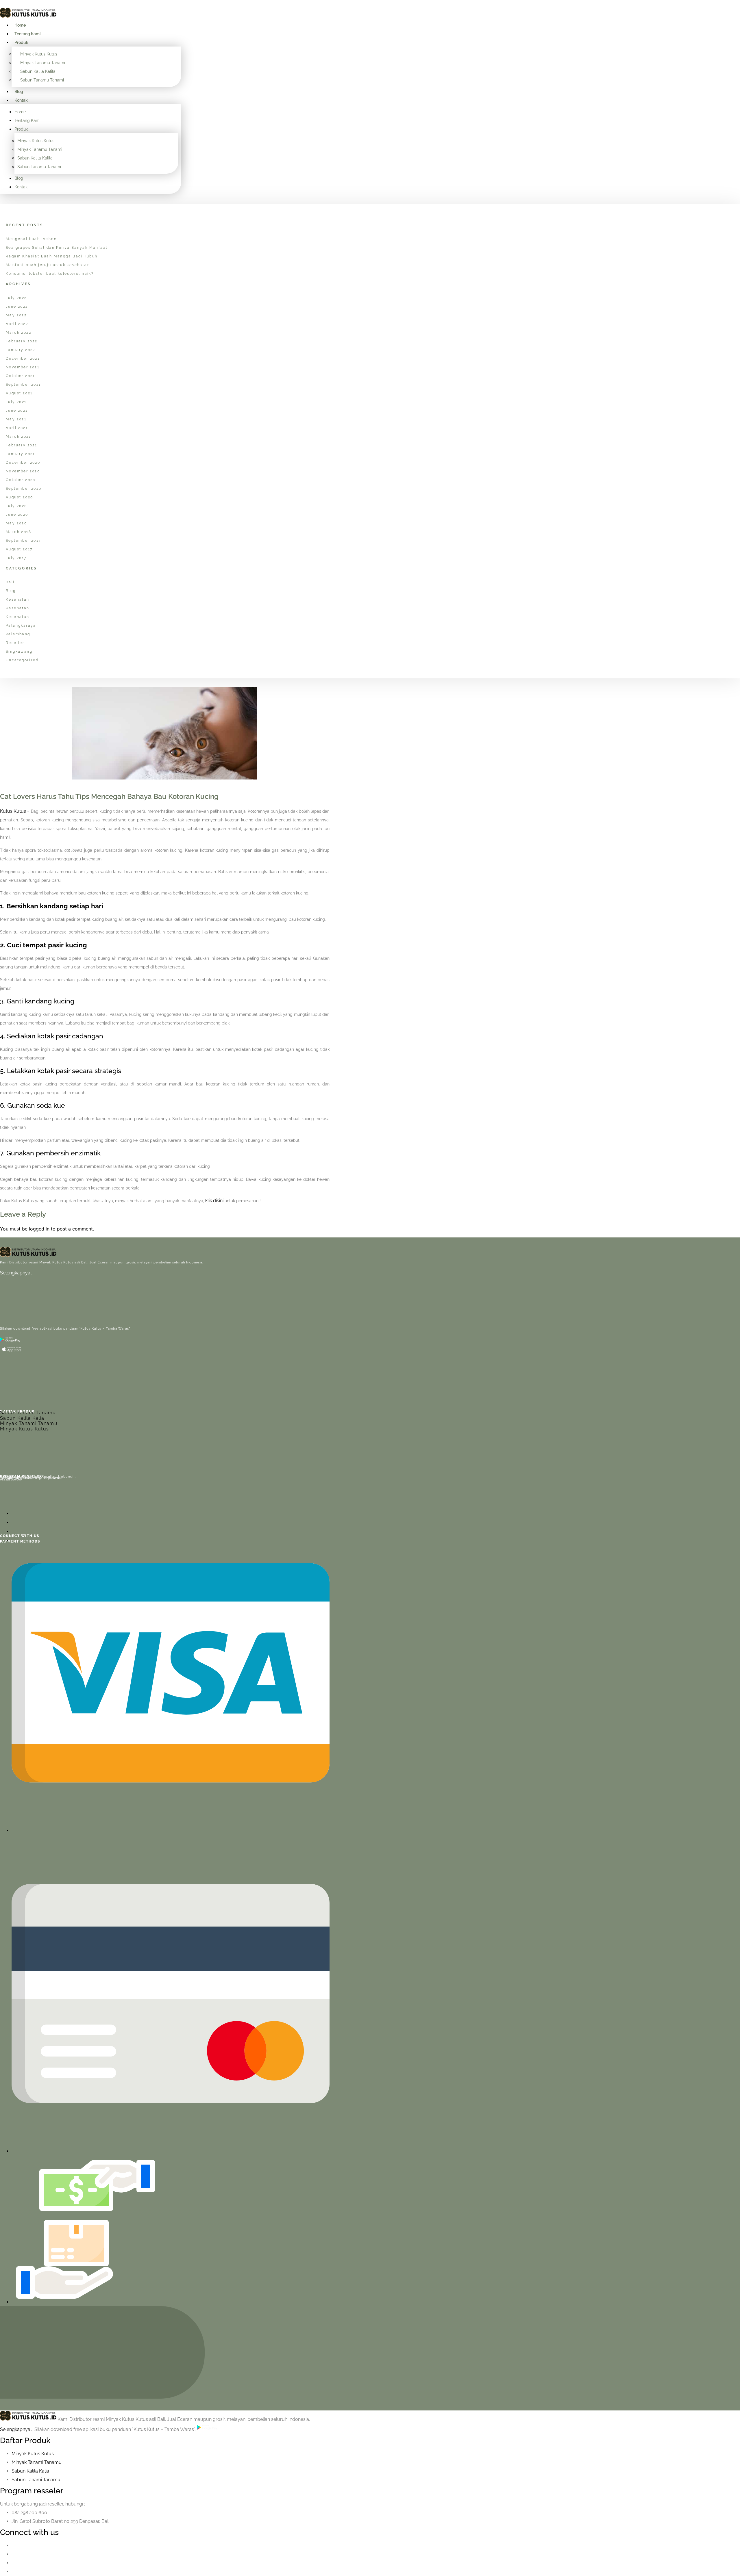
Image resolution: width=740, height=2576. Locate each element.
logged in (39, 1229)
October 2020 (21, 480)
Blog (19, 92)
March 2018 (18, 532)
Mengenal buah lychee (31, 239)
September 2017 (23, 541)
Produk (21, 42)
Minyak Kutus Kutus (39, 54)
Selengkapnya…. (17, 1273)
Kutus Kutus (13, 811)
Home (20, 25)
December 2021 (23, 359)
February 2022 (22, 341)
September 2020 (24, 489)
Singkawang (19, 652)
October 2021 (20, 376)
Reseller (15, 643)
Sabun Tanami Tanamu (28, 1413)
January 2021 (20, 454)
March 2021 (18, 437)
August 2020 (19, 497)
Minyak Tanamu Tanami (43, 63)
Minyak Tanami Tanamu (29, 1423)
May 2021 (16, 419)
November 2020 (23, 471)
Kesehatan (18, 600)
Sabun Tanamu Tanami (42, 80)
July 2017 (16, 558)
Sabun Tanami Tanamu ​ (37, 2480)
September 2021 (23, 385)
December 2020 (23, 463)
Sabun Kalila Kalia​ (30, 2471)
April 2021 (17, 428)
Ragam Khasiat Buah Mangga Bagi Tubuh (52, 256)
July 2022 (16, 298)
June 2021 (17, 411)
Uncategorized (22, 660)
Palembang (18, 634)
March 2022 (18, 333)
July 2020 (16, 506)
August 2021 (19, 393)
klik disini (214, 1201)
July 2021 (16, 402)
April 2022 (17, 324)
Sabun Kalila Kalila (38, 71)
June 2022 (17, 307)
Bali (10, 582)
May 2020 (16, 523)
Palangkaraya (21, 626)
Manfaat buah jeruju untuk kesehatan (48, 265)
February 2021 (21, 445)
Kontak (21, 100)
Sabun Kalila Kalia (22, 1418)
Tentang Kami (27, 34)
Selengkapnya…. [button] (17, 2429)
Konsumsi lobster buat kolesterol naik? (50, 274)
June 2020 (17, 515)
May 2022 (16, 315)
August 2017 (19, 549)
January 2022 (21, 350)
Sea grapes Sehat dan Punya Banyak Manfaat (57, 248)
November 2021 (23, 367)
